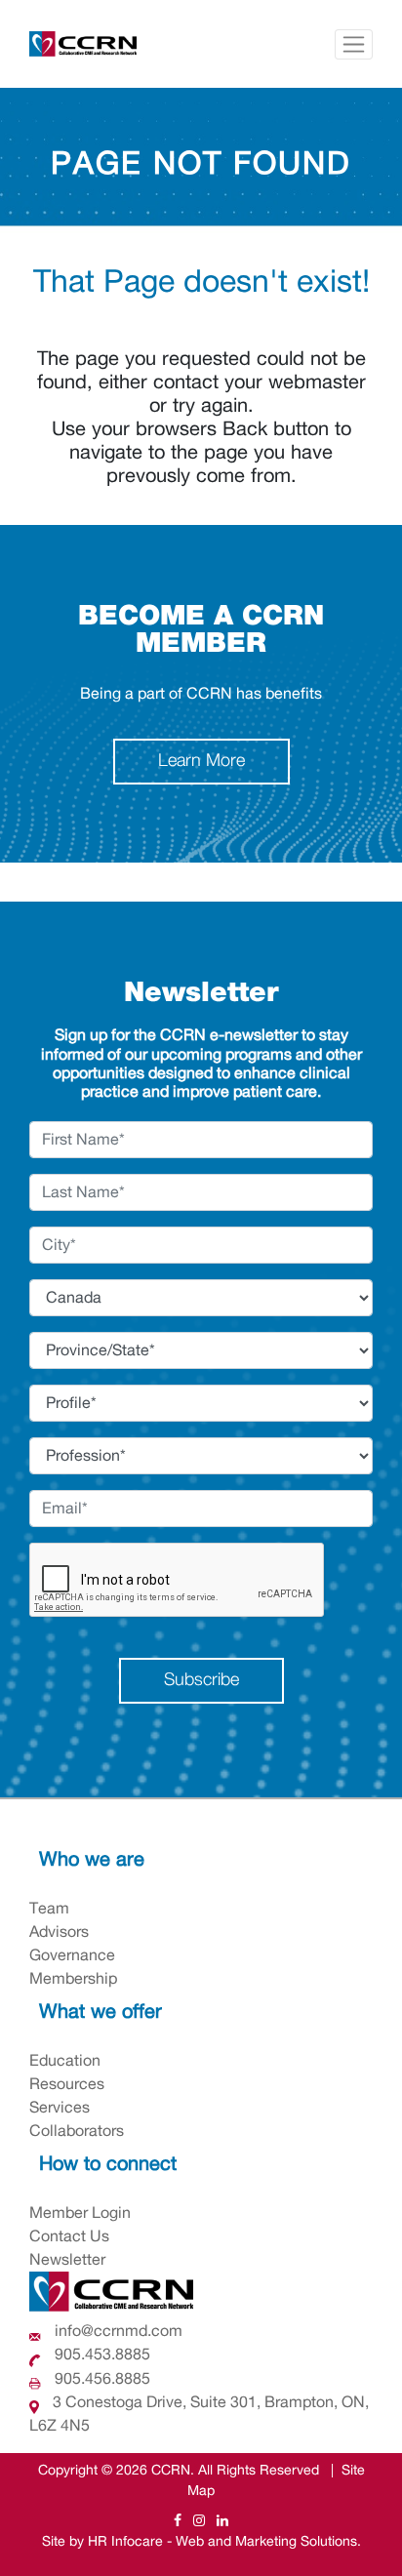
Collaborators (77, 2131)
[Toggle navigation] (354, 44)
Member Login (80, 2213)
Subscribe (201, 1680)
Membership (73, 1979)
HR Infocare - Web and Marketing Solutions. (224, 2542)
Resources (67, 2084)
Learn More (201, 761)
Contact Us (69, 2236)
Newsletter (67, 2260)
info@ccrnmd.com (119, 2331)
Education (65, 2061)
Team (49, 1909)
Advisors (59, 1932)
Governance (72, 1955)
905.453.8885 (100, 2355)
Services (60, 2108)
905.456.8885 (100, 2379)
